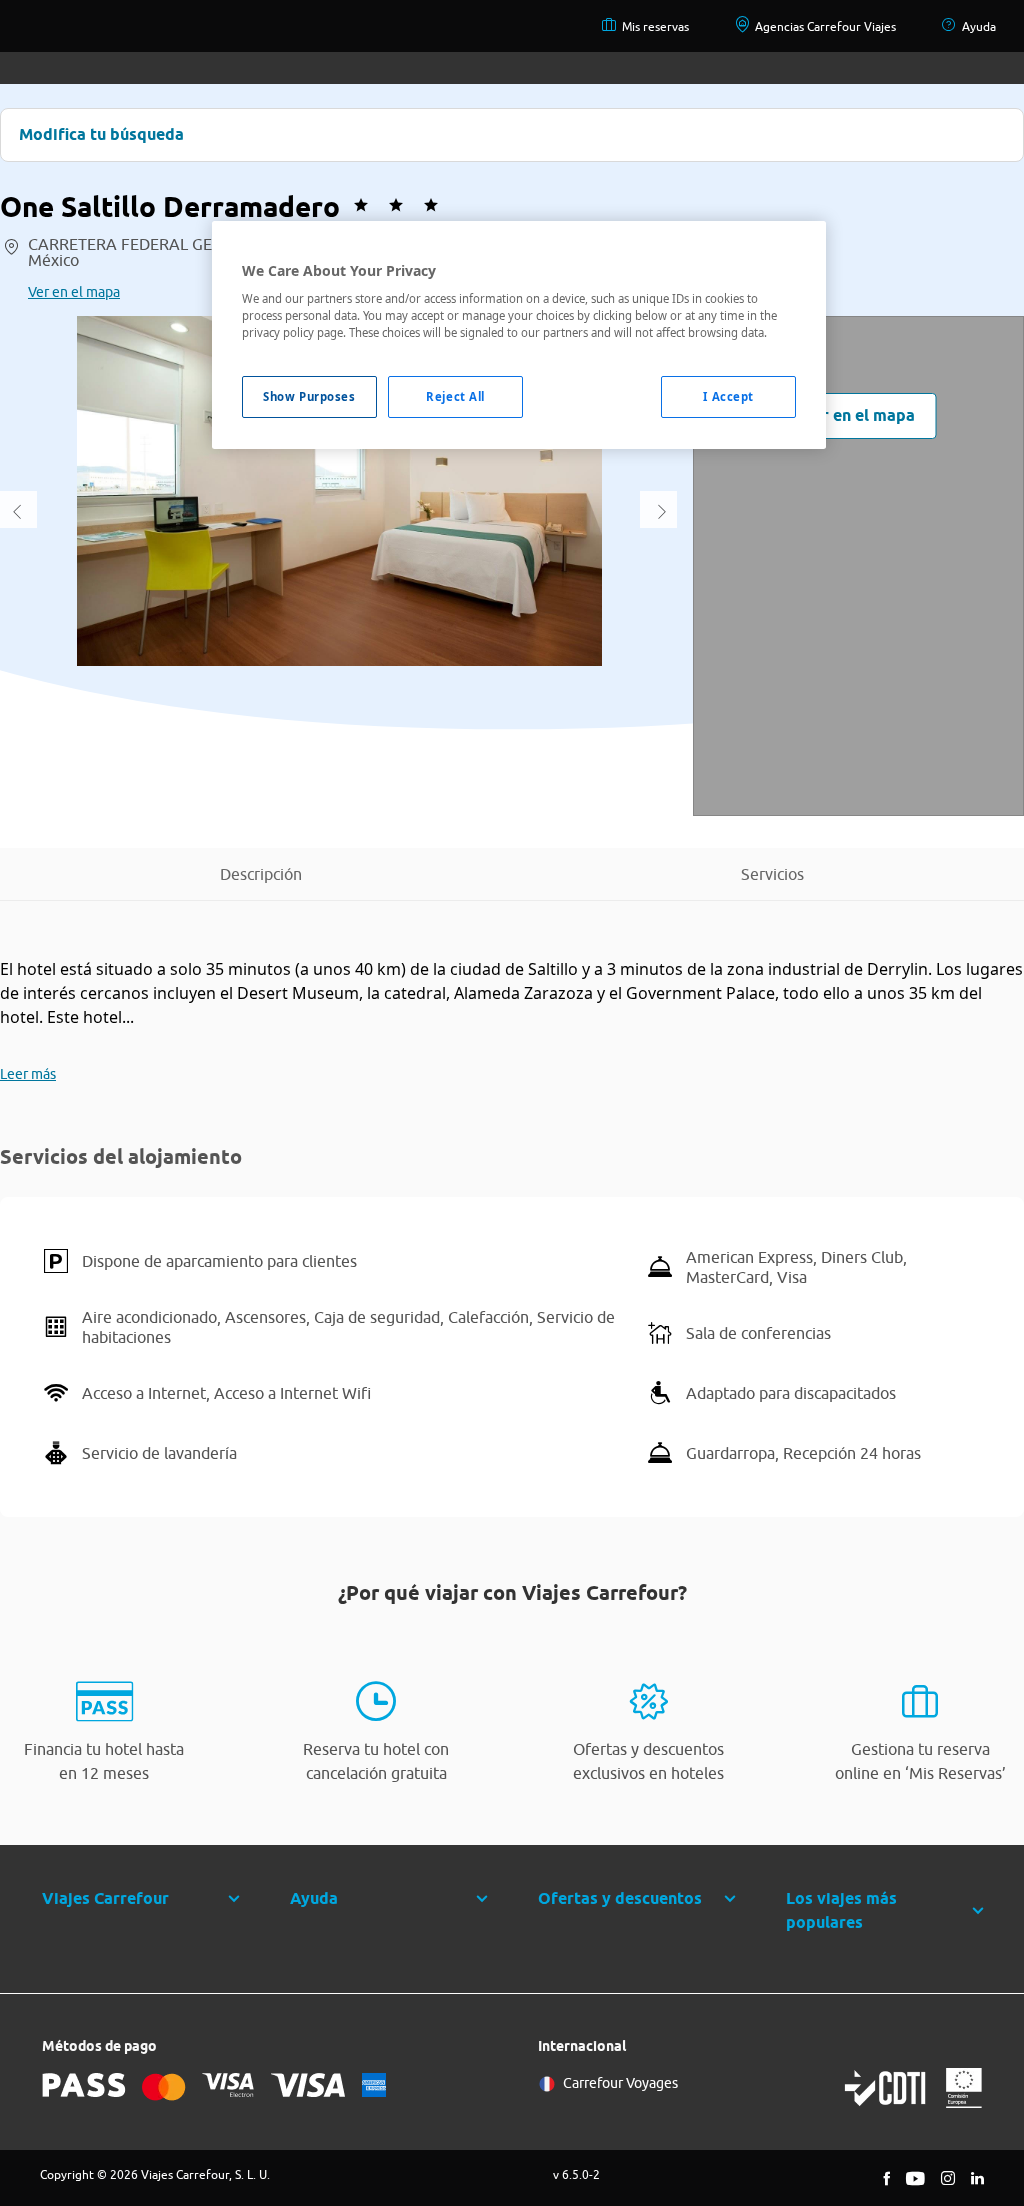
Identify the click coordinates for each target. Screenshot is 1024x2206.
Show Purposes (309, 396)
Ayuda (979, 26)
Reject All (455, 396)
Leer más (28, 1074)
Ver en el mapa (74, 292)
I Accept (728, 396)
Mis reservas (655, 26)
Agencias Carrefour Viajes (825, 26)
